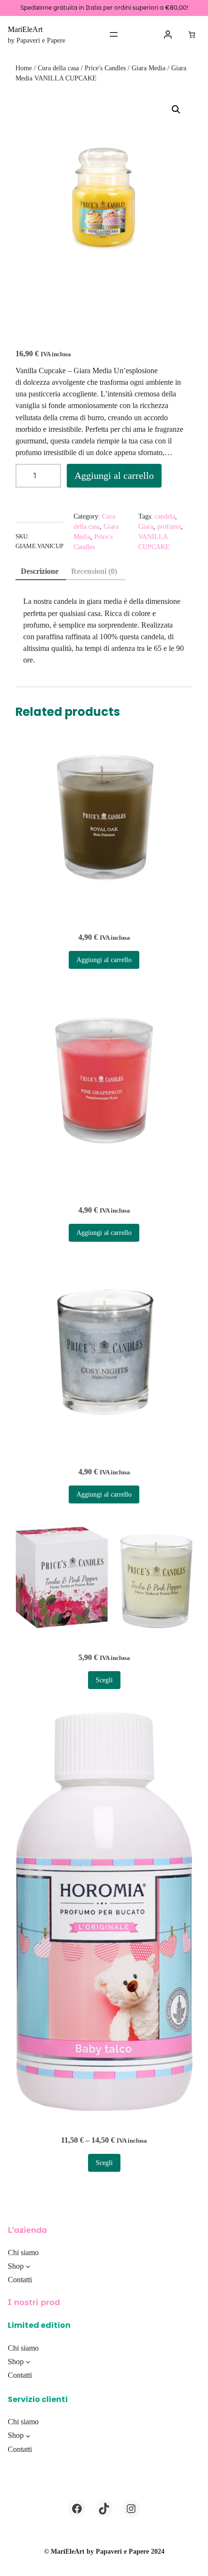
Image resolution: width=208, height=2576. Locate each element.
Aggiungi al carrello (114, 475)
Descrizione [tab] (40, 571)
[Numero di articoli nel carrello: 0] (192, 35)
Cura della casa (58, 68)
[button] (176, 110)
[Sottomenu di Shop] (28, 2266)
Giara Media (149, 68)
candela (165, 516)
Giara (146, 527)
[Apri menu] (114, 34)
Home (24, 68)
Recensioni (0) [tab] (94, 571)
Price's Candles (105, 68)
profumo (169, 527)
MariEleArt (25, 29)
